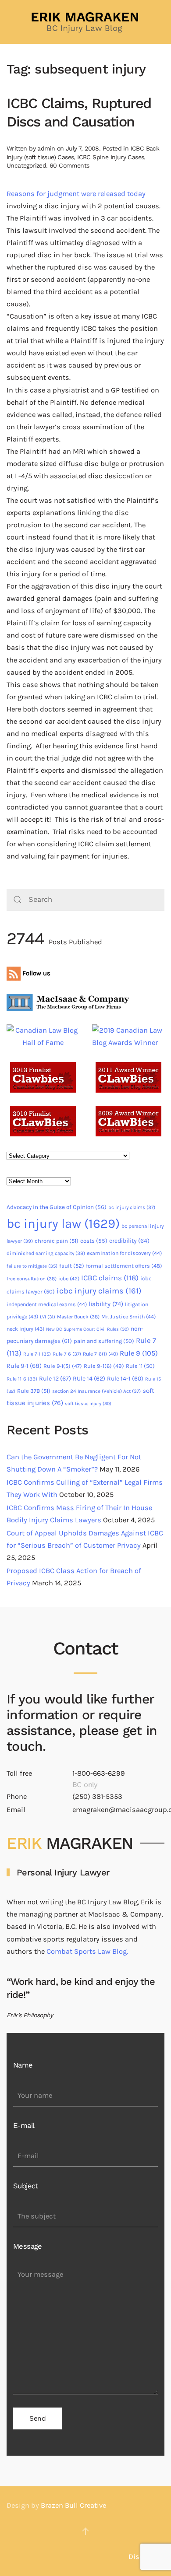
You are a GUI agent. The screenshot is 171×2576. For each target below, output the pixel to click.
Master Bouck (78, 1317)
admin (46, 148)
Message (28, 2246)
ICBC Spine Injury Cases (110, 157)
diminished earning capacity (46, 1253)
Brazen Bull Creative (73, 2505)
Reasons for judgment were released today (76, 194)
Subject (26, 2186)
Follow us (36, 973)
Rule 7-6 (67, 1354)
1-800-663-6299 (99, 1773)
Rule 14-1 (125, 1379)
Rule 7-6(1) (100, 1354)
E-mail (24, 2126)
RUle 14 (89, 1379)
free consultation (32, 1279)
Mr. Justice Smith (128, 1317)
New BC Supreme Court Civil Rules (87, 1329)
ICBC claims (110, 1278)
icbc (69, 1279)
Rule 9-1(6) (104, 1366)
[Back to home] (85, 22)
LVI (48, 1317)
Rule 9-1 (24, 1366)
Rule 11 (140, 1366)
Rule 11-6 (22, 1379)
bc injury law (63, 1223)
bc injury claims (132, 1207)
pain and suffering (104, 1341)
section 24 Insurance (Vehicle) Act (96, 1391)
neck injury (25, 1329)
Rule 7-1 (37, 1354)
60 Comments (69, 165)
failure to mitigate (32, 1266)
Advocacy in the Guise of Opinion (57, 1207)
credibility (129, 1241)
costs (94, 1241)
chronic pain (57, 1241)
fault (72, 1266)
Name (23, 2065)
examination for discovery (124, 1253)
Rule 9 (139, 1353)
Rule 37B (34, 1391)
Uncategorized (26, 165)
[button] (85, 2531)
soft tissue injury (88, 1404)
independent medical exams (47, 1304)
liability (106, 1304)
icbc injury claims (99, 1291)
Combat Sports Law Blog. (87, 1951)
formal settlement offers (124, 1266)
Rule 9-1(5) (63, 1366)
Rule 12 (55, 1379)
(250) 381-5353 (97, 1796)
